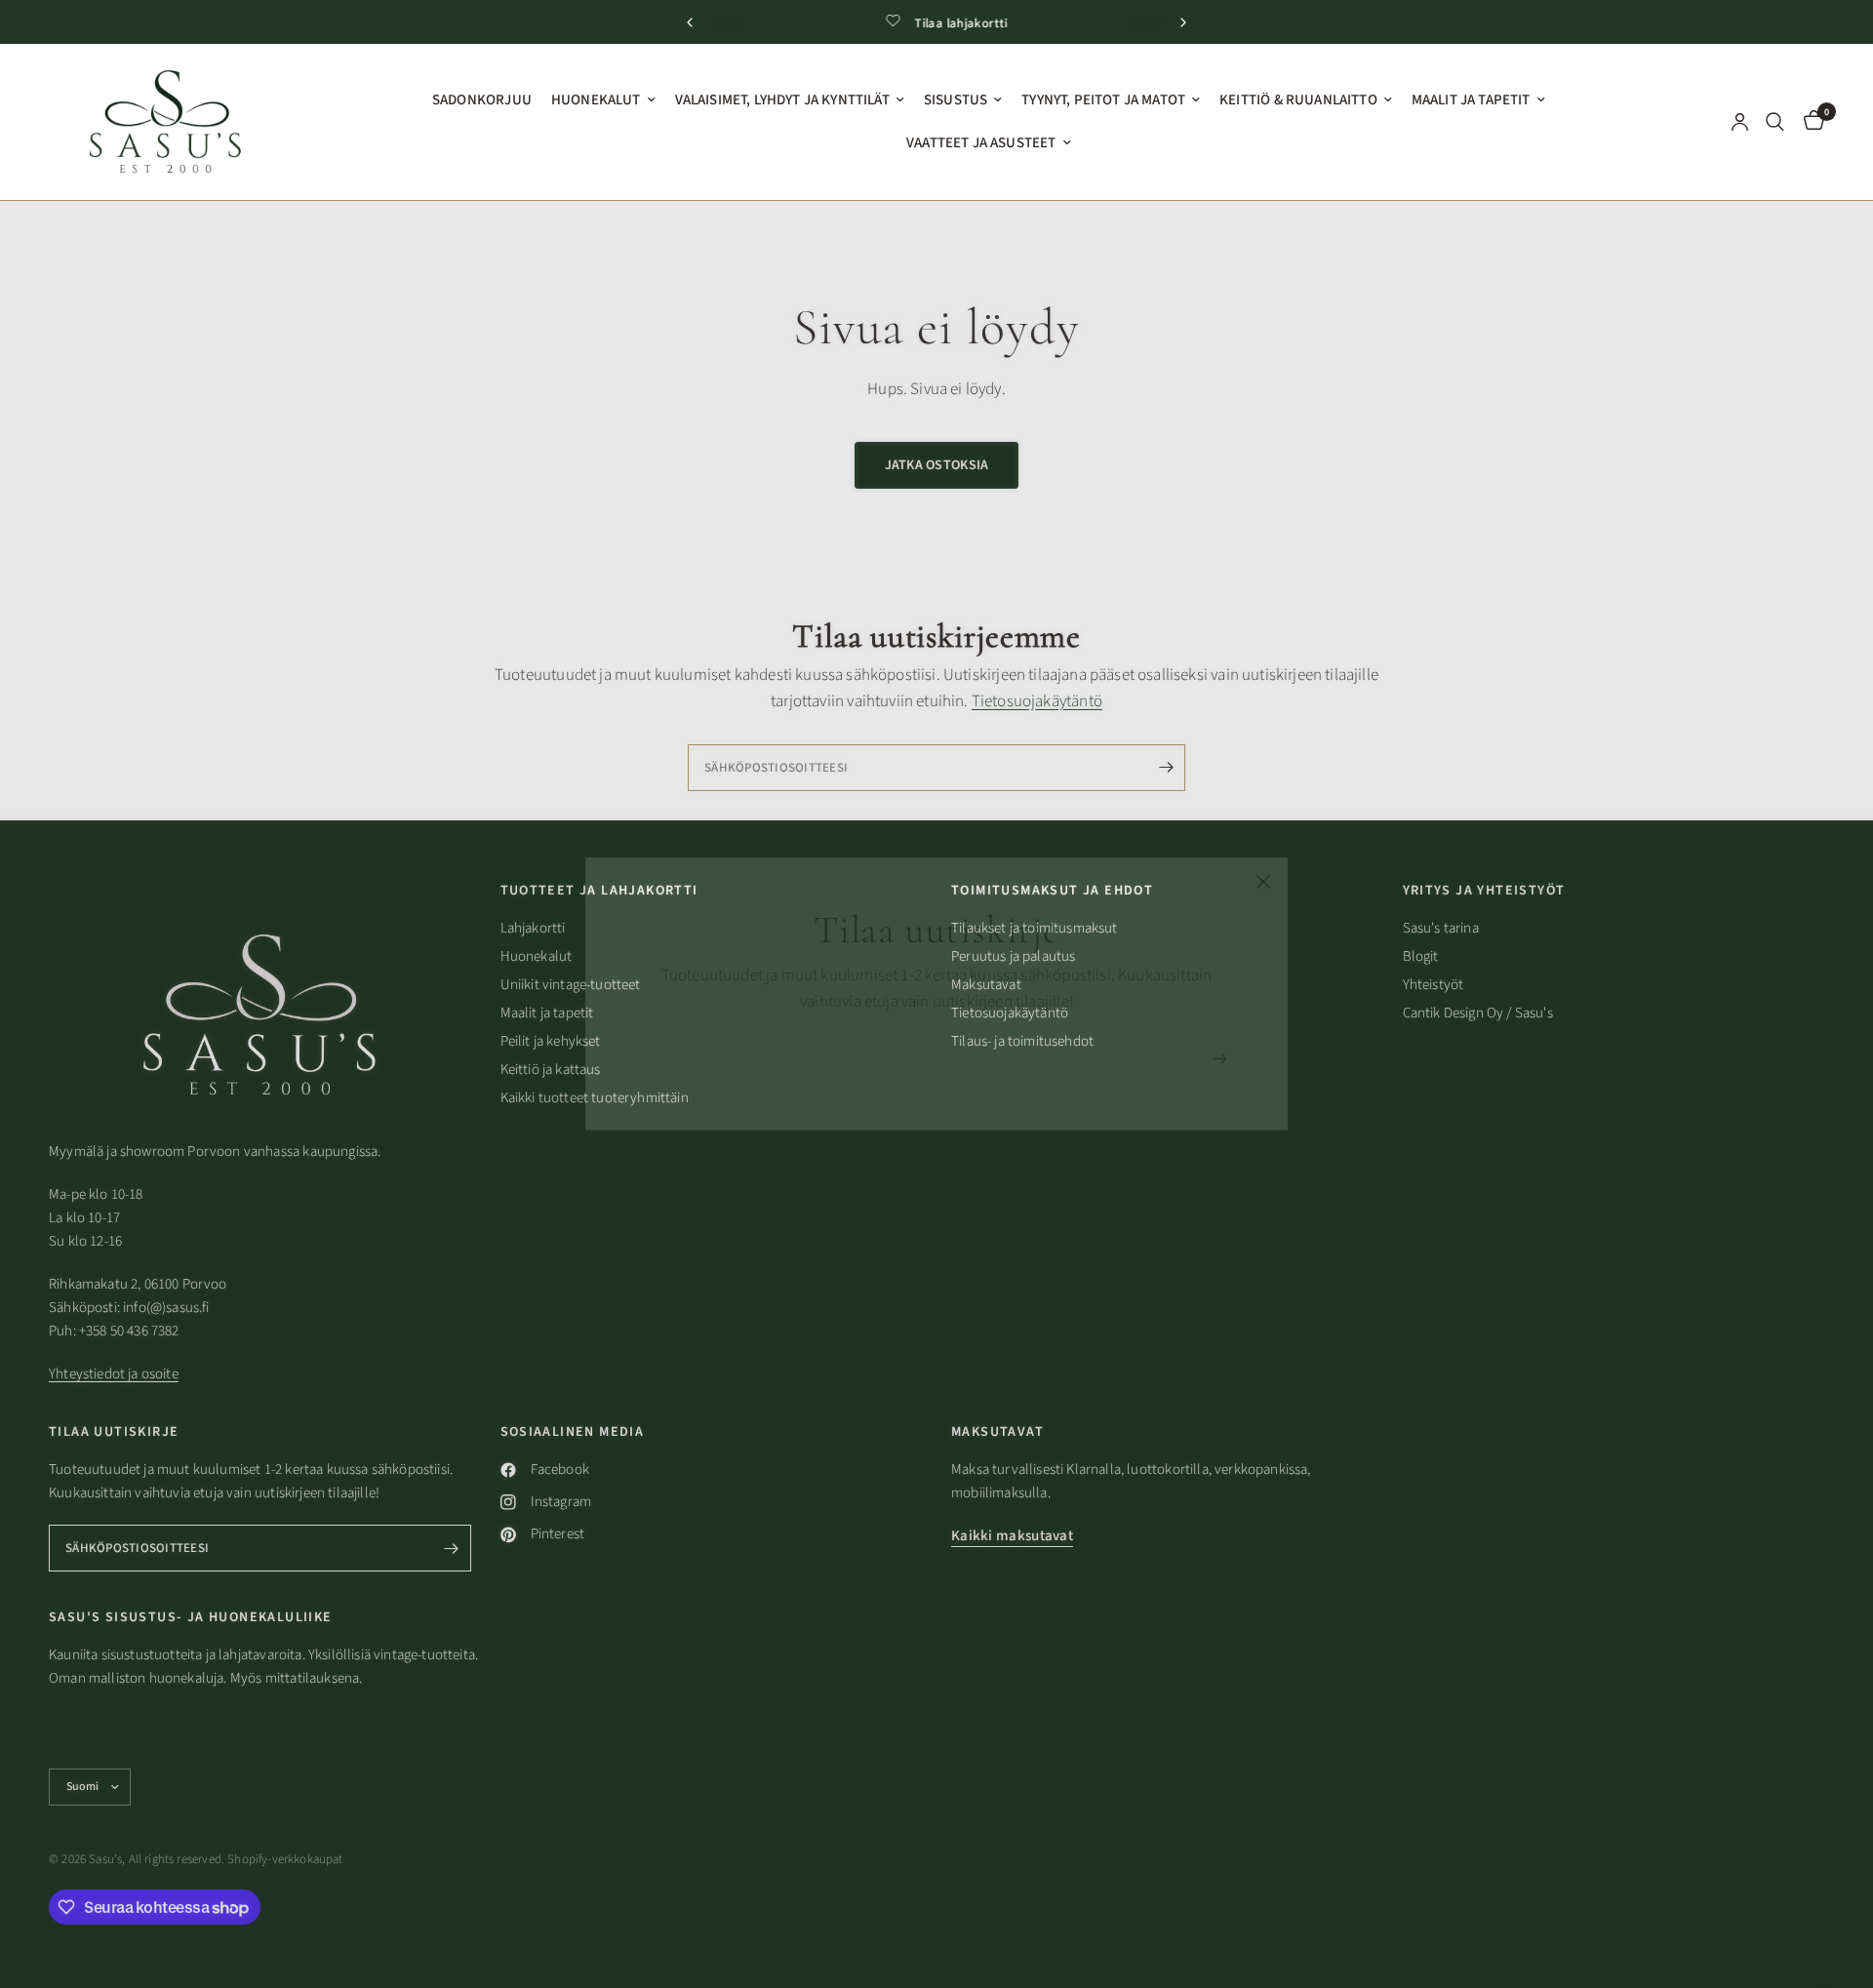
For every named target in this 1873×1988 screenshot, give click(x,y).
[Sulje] (1263, 882)
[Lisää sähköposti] (1219, 1058)
